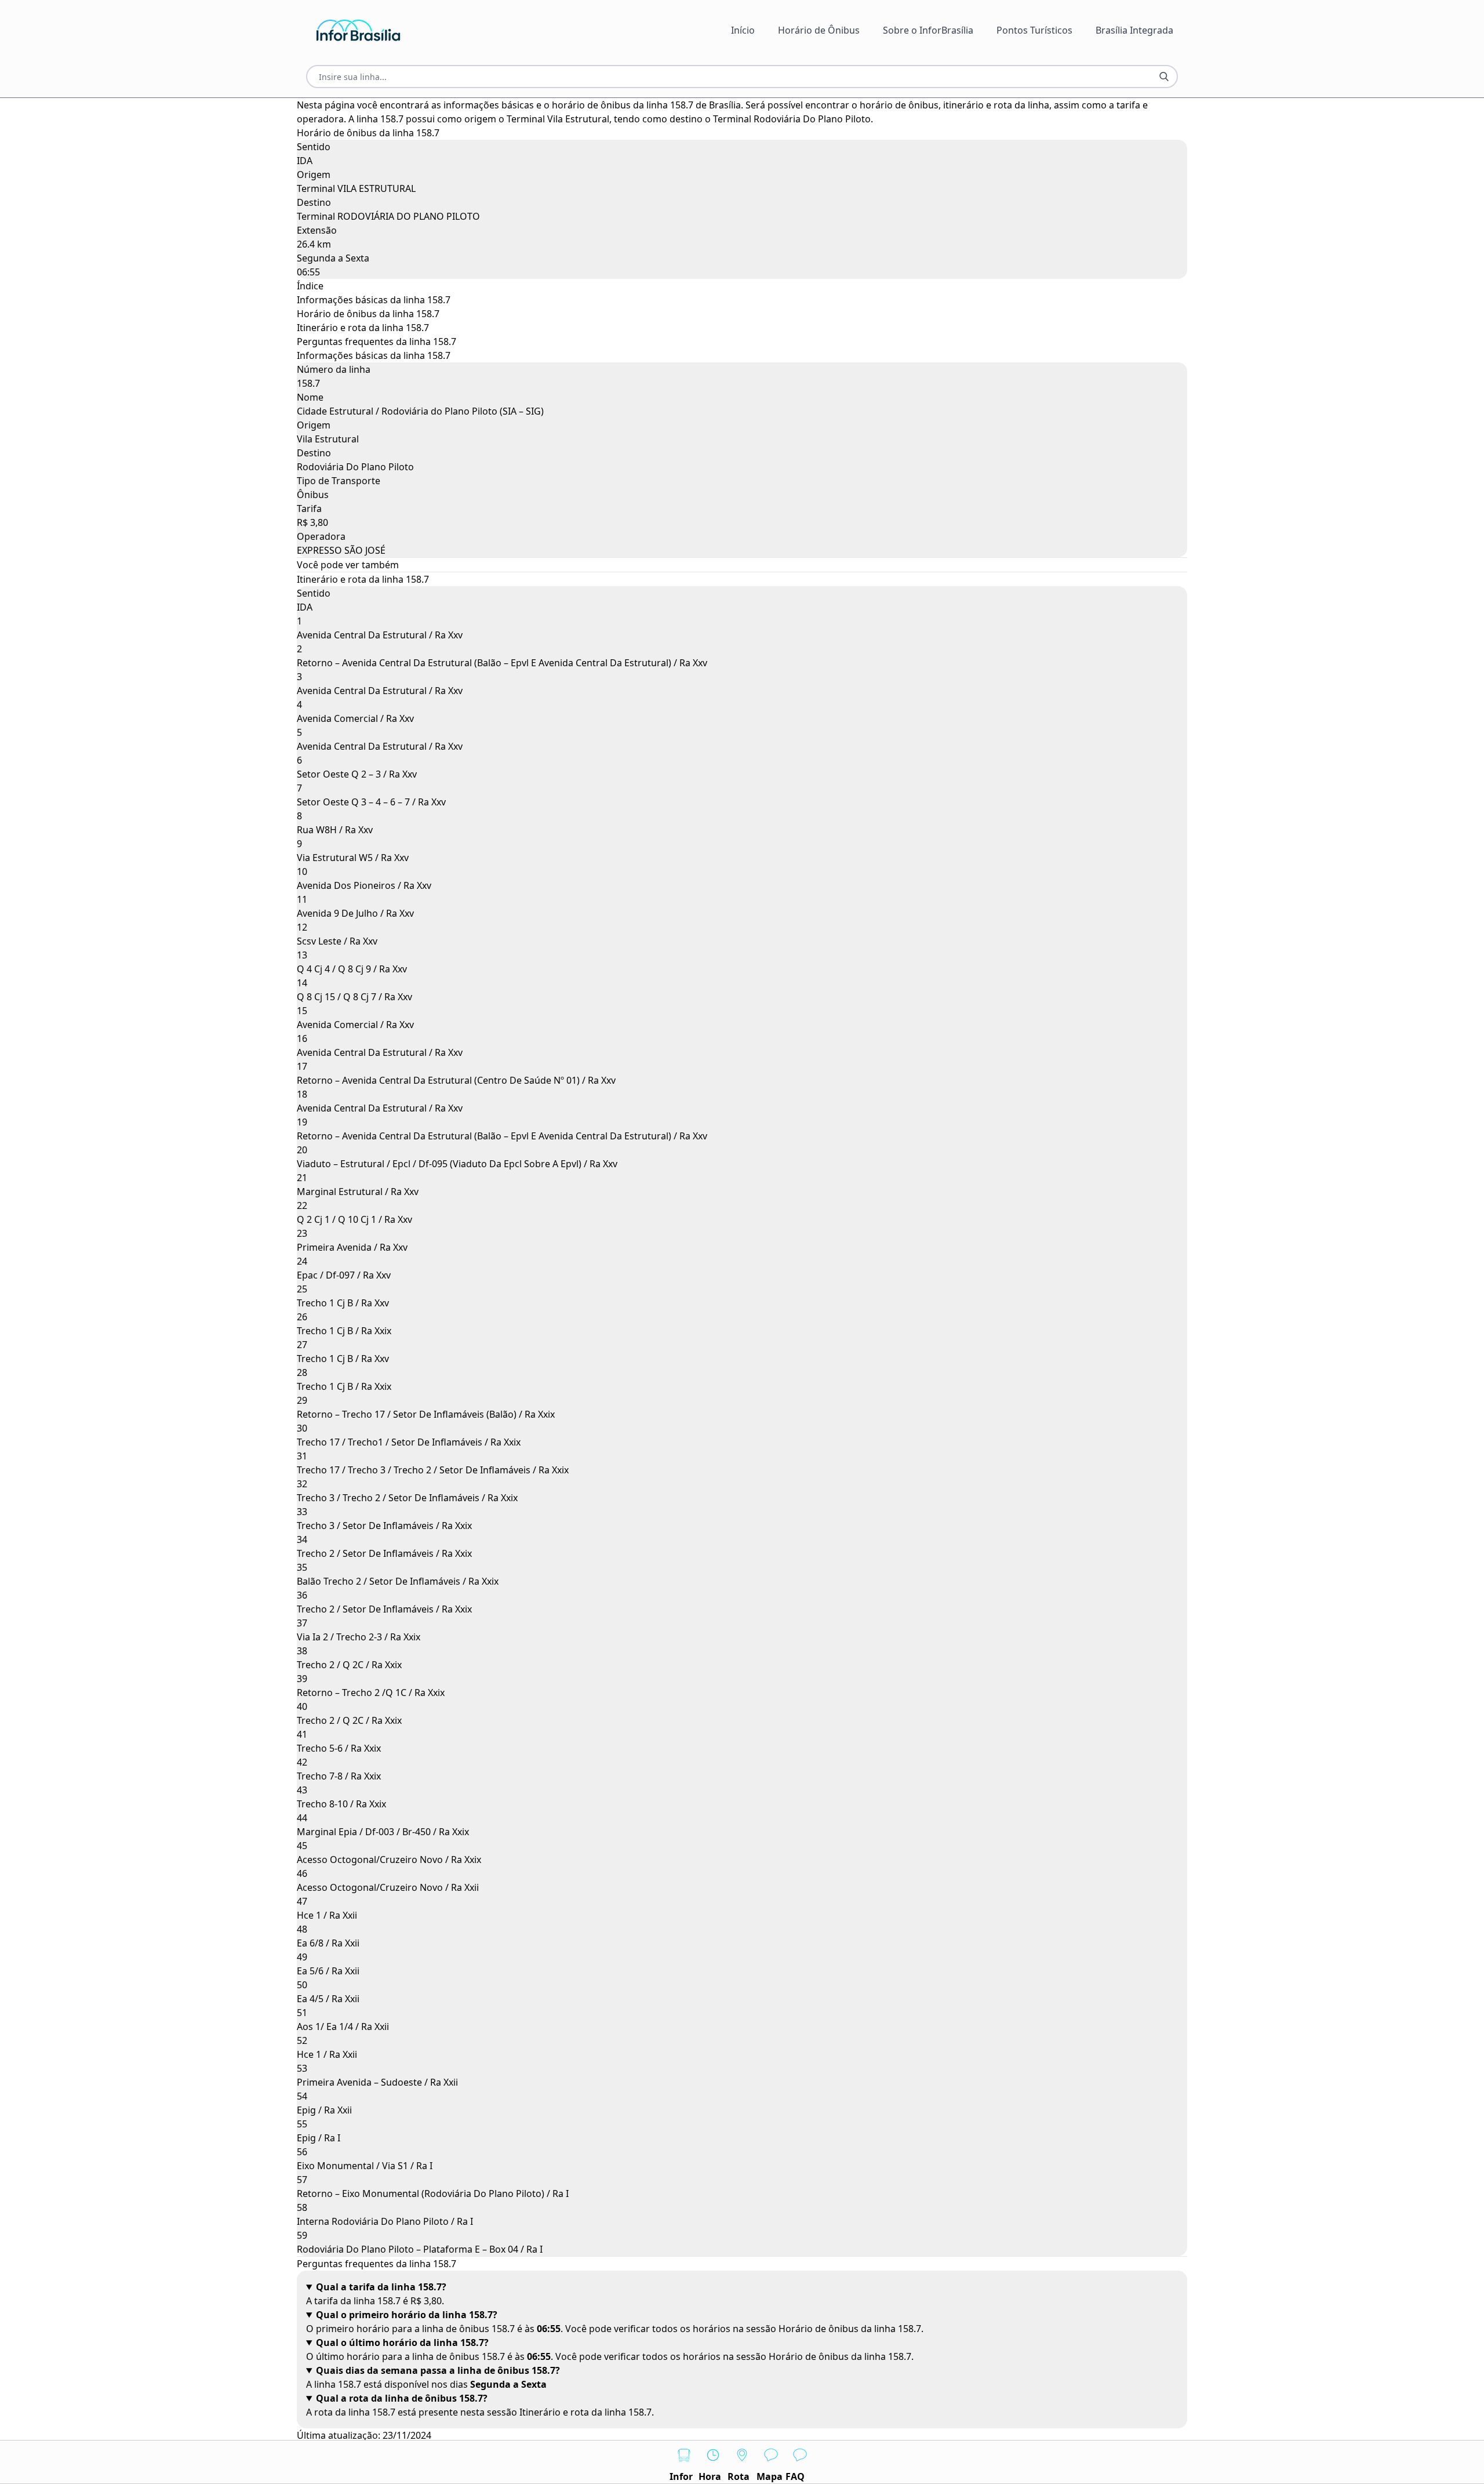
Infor (681, 2476)
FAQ (795, 2476)
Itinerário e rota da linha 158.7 (363, 328)
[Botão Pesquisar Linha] (1164, 77)
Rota (739, 2476)
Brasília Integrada (1134, 30)
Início (743, 30)
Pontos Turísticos (1034, 30)
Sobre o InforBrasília (928, 30)
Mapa (770, 2476)
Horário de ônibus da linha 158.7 (368, 314)
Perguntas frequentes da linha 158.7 (377, 342)
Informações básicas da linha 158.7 (374, 300)
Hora (710, 2476)
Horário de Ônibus (819, 30)
